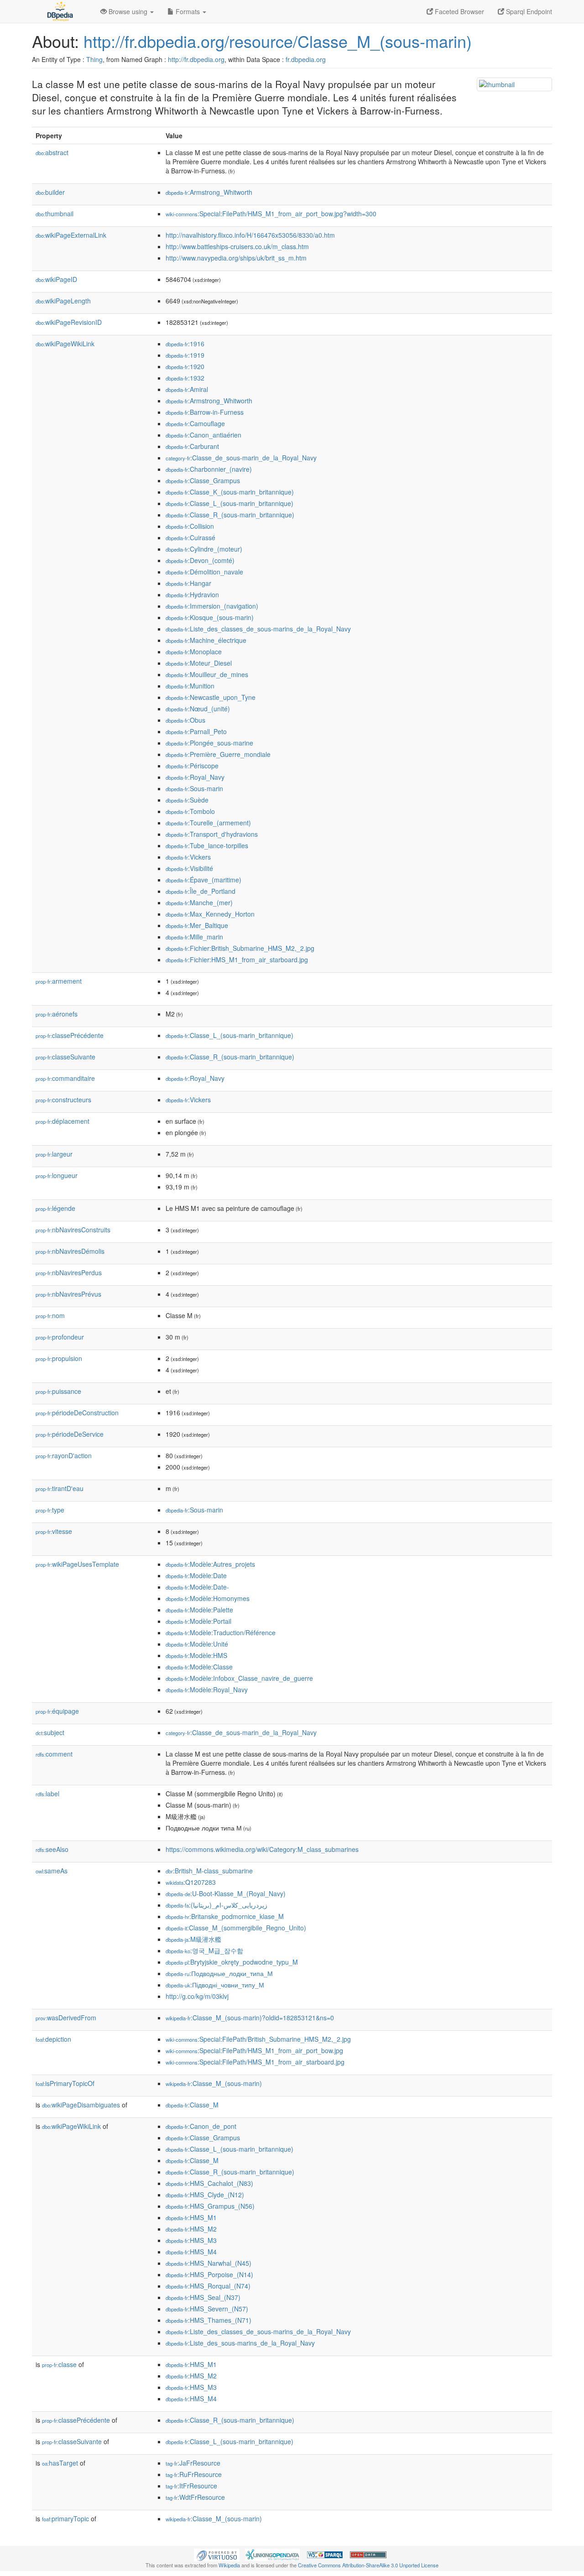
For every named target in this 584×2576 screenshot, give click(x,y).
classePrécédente (70, 1035)
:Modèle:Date (196, 1575)
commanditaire (65, 1078)
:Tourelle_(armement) (208, 823)
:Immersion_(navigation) (212, 606)
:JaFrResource (193, 2463)
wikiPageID (56, 279)
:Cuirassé (190, 537)
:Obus (185, 720)
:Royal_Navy (195, 777)
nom (50, 1315)
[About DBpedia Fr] (59, 11)
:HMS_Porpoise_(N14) (209, 2274)
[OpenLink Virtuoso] (217, 2554)
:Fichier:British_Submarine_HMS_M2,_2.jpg (240, 948)
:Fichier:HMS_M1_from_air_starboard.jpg (237, 959)
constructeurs (63, 1100)
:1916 (185, 344)
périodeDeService (70, 1434)
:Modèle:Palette (199, 1610)
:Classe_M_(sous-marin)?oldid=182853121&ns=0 (250, 2018)
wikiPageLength (63, 301)
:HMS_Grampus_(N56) (210, 2206)
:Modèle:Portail (198, 1621)
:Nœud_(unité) (198, 709)
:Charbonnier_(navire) (209, 469)
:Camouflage (195, 423)
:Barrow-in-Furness (205, 412)
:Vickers (188, 857)
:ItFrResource (191, 2486)
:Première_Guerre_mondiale (218, 754)
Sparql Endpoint (528, 11)
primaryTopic (65, 2519)
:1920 (185, 366)
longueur (57, 1175)
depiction (53, 2039)
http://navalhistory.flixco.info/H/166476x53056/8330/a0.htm (250, 235)
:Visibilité (189, 868)
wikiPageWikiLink (65, 344)
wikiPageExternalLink (71, 235)
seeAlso (52, 1849)
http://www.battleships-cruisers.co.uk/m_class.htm (237, 246)
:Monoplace (194, 652)
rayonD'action (64, 1455)
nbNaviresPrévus (68, 1294)
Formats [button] (188, 11)
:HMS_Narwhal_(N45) (209, 2263)
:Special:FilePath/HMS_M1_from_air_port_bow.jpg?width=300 (271, 214)
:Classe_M (192, 2105)
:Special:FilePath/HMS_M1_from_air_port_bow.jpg (254, 2050)
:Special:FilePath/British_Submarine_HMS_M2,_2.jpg (258, 2039)
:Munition (190, 686)
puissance (58, 1391)
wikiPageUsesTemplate (77, 1564)
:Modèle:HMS (196, 1655)
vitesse (54, 1531)
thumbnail (55, 214)
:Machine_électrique (206, 640)
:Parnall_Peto (196, 731)
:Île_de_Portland (201, 891)
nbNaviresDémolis (70, 1251)
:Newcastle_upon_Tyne (211, 697)
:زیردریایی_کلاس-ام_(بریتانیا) (216, 1905)
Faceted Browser (459, 11)
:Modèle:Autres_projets (210, 1564)
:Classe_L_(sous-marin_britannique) (229, 503)
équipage (57, 1711)
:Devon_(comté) (200, 560)
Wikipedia (229, 2565)
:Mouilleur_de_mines (207, 674)
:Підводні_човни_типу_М (215, 1985)
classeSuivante (65, 1057)
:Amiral (187, 389)
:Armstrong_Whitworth (209, 192)
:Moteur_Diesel (199, 663)
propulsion (59, 1358)
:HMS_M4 (191, 2252)
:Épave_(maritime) (203, 880)
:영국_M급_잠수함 (204, 1950)
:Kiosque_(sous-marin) (210, 617)
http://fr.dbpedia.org (196, 59)
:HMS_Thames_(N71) (209, 2320)
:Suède (187, 800)
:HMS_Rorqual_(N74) (208, 2286)
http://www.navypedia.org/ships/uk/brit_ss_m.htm (236, 258)
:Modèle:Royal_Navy (207, 1690)
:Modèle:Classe (199, 1667)
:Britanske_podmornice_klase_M (225, 1916)
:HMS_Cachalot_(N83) (209, 2183)
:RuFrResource (194, 2474)
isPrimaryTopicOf (65, 2083)
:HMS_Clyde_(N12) (205, 2195)
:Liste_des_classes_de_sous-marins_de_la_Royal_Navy (258, 629)
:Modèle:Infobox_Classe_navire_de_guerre (239, 1678)
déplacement (63, 1121)
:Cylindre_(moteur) (204, 549)
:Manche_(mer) (199, 902)
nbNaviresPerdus (69, 1272)
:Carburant (192, 446)
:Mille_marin (194, 937)
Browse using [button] (128, 11)
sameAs (52, 1871)
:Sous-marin (194, 788)
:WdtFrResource (195, 2497)
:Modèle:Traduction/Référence (221, 1632)
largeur (54, 1154)
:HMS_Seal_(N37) (203, 2297)
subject (50, 1732)
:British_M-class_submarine (209, 1871)
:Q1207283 (191, 1882)
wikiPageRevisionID (69, 322)
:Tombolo (190, 811)
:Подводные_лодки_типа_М (219, 1973)
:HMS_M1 (191, 2217)
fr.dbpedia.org (306, 59)
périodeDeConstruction (77, 1413)
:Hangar (188, 583)
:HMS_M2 (191, 2229)
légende (55, 1208)
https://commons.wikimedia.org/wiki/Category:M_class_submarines (262, 1849)
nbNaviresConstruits (73, 1230)
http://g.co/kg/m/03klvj (197, 1996)
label (47, 1794)
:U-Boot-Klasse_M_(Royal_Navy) (226, 1893)
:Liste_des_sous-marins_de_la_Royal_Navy (240, 2343)
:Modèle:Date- (197, 1587)
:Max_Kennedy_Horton (210, 914)
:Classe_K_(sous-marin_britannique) (230, 492)
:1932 (185, 378)
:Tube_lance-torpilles (207, 845)
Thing (94, 59)
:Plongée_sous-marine (209, 743)
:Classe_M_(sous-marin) (214, 2083)
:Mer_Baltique (197, 925)
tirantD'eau (60, 1488)
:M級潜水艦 (193, 1939)
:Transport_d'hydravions (212, 834)
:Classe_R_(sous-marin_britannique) (230, 515)
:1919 (185, 355)
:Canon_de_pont (201, 2126)
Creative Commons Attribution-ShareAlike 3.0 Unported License (368, 2565)
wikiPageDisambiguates (81, 2105)
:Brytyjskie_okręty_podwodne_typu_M (232, 1962)
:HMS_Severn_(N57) (207, 2309)
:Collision (190, 526)
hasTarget (60, 2463)
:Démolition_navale (204, 572)
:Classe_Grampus (203, 480)
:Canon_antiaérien (203, 435)
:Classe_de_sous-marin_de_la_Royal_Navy (241, 458)
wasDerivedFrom (66, 2018)
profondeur (60, 1337)
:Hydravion (192, 594)
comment (54, 1754)
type (50, 1510)
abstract (52, 152)
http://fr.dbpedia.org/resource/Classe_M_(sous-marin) (278, 41)
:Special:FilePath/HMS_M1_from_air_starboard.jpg (255, 2062)
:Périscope (192, 766)
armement (59, 981)
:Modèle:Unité (197, 1644)
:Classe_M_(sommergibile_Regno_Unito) (236, 1928)
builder (50, 192)
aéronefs (57, 1014)
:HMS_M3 (191, 2240)
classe (59, 2364)
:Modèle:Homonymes (208, 1598)
